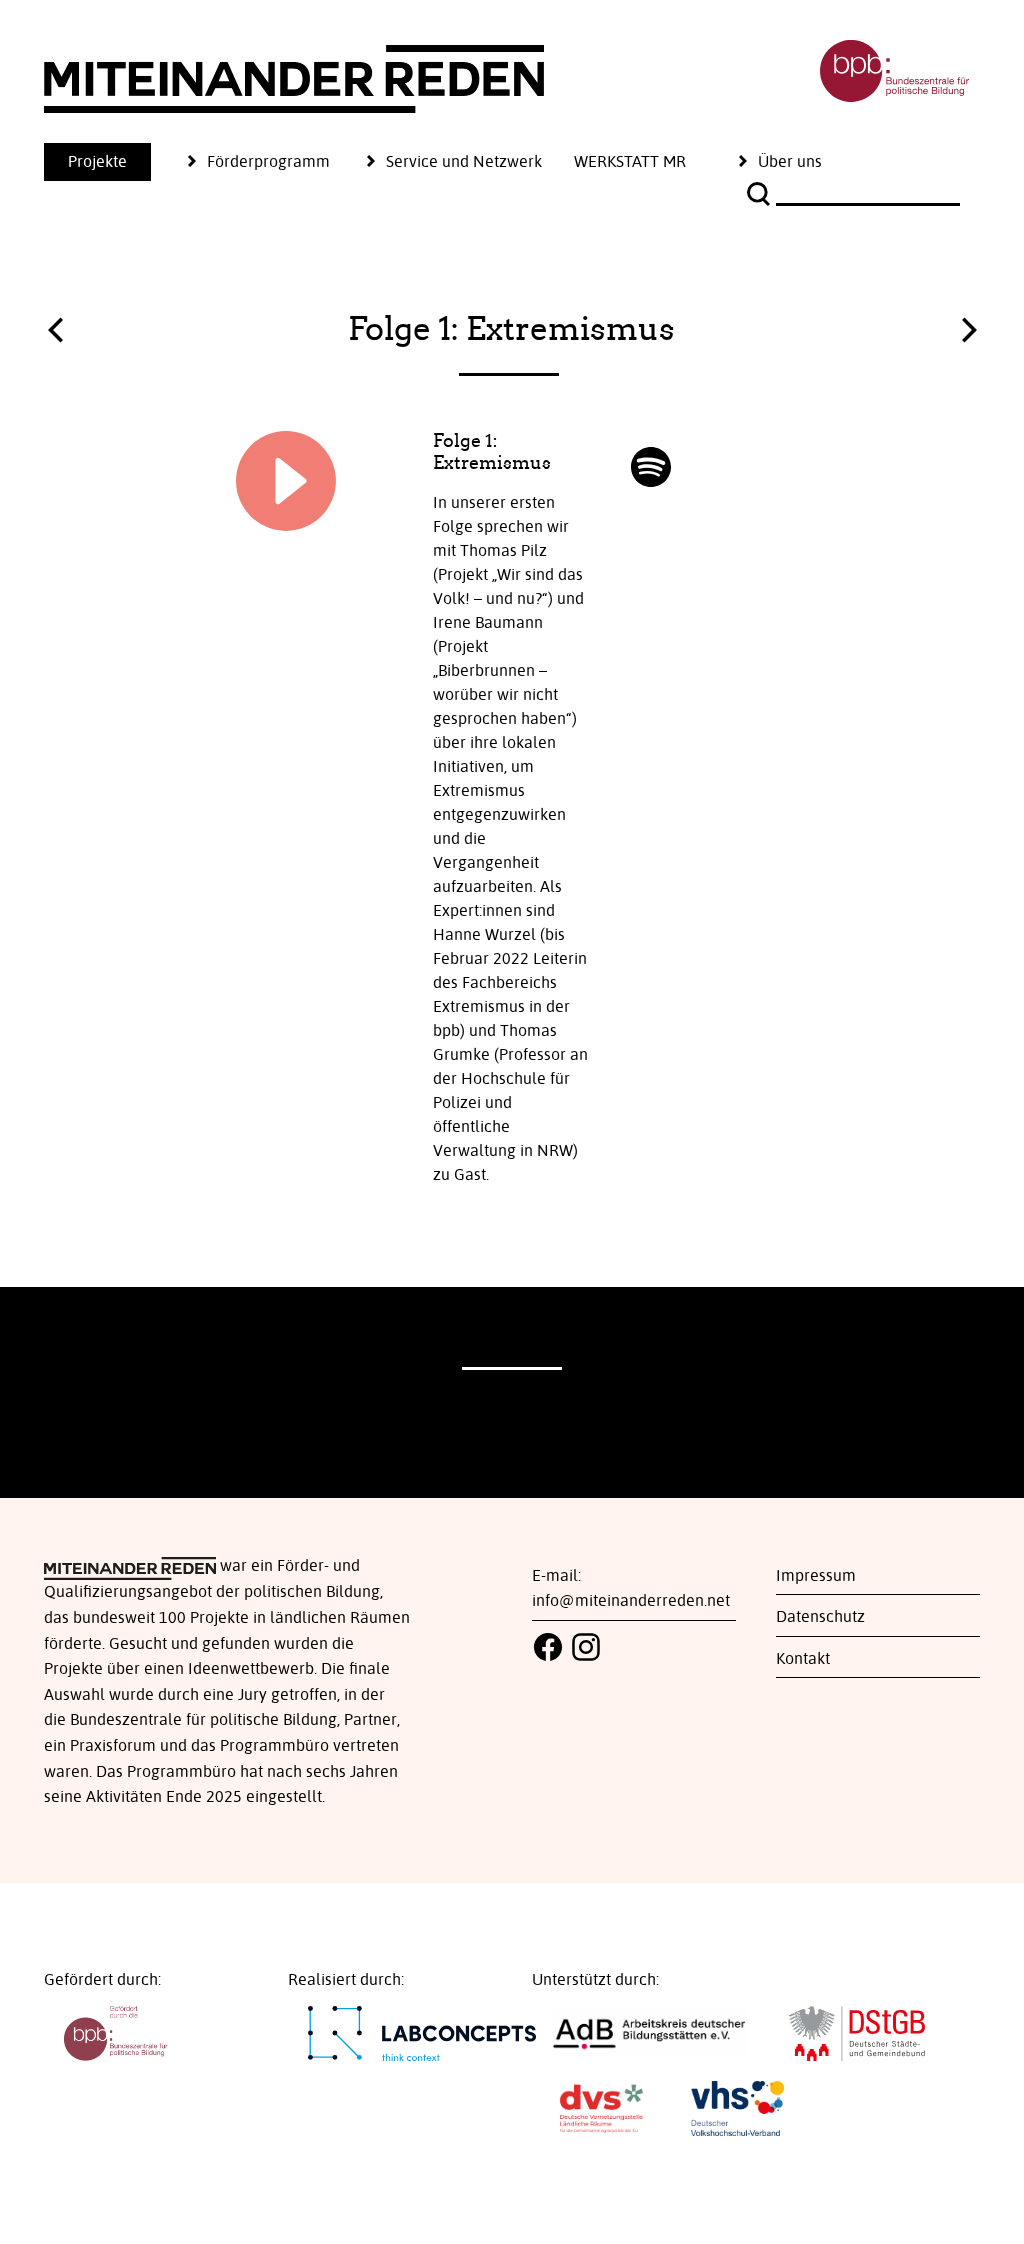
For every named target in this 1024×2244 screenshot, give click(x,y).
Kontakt (803, 1659)
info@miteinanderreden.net (631, 1601)
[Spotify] (651, 467)
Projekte (97, 162)
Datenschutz (820, 1617)
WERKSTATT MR (630, 162)
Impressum (816, 1576)
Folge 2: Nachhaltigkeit (969, 325)
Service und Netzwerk (464, 162)
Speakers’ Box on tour (55, 335)
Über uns (790, 162)
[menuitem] (113, 162)
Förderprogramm (268, 162)
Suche (761, 194)
